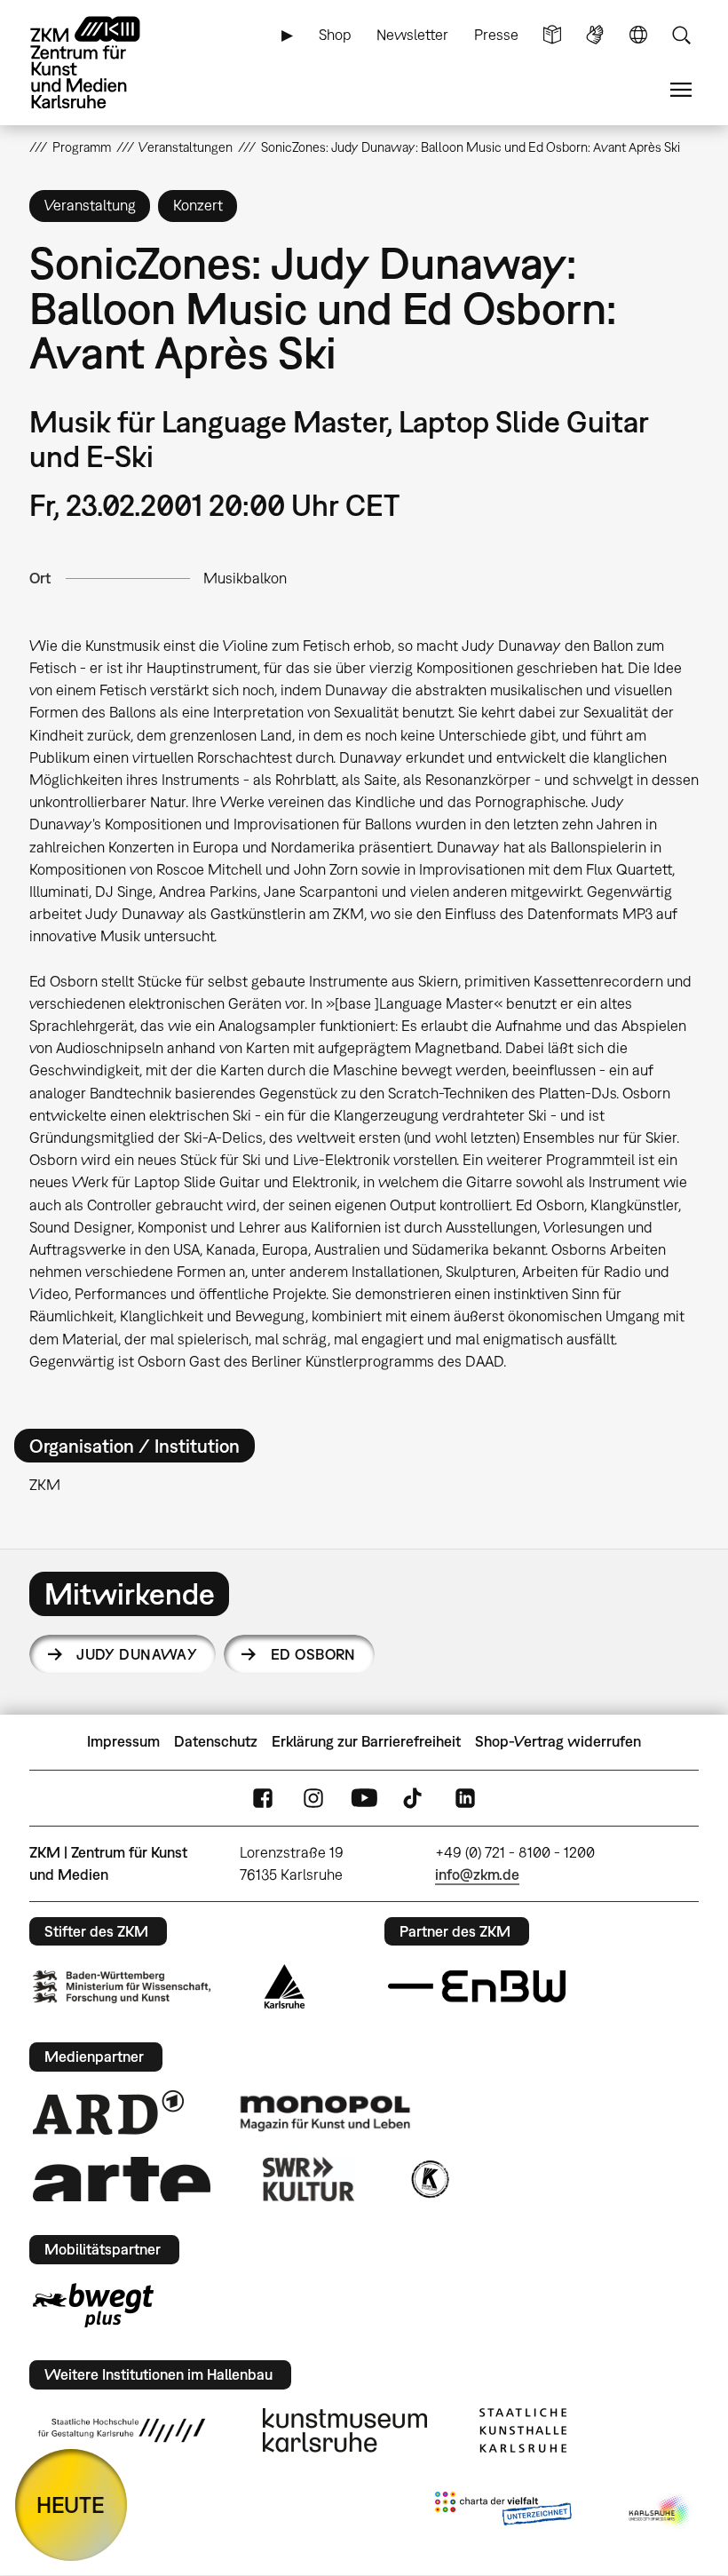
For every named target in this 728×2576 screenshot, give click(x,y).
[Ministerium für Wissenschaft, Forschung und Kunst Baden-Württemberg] (122, 1987)
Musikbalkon (245, 578)
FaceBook (263, 1798)
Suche (681, 35)
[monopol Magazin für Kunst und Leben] (325, 2112)
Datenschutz (216, 1741)
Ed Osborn (313, 1654)
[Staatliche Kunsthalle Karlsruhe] (523, 2430)
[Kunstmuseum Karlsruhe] (345, 2430)
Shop (335, 35)
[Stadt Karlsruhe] (285, 1986)
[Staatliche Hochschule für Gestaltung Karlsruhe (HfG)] (122, 2430)
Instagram (313, 1798)
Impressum (123, 1741)
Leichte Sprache (552, 35)
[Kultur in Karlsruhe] (429, 2179)
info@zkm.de (477, 1875)
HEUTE (71, 2505)
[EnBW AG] (477, 1986)
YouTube (364, 1798)
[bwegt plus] (93, 2305)
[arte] (122, 2179)
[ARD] (108, 2112)
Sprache (638, 35)
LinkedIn (465, 1798)
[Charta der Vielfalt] (503, 2512)
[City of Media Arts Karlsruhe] (661, 2512)
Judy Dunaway (137, 1654)
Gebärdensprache (595, 35)
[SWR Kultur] (309, 2179)
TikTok (415, 1798)
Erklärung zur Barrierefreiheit (366, 1741)
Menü (681, 90)
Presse (496, 35)
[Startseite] (100, 63)
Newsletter (412, 35)
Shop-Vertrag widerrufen (558, 1741)
